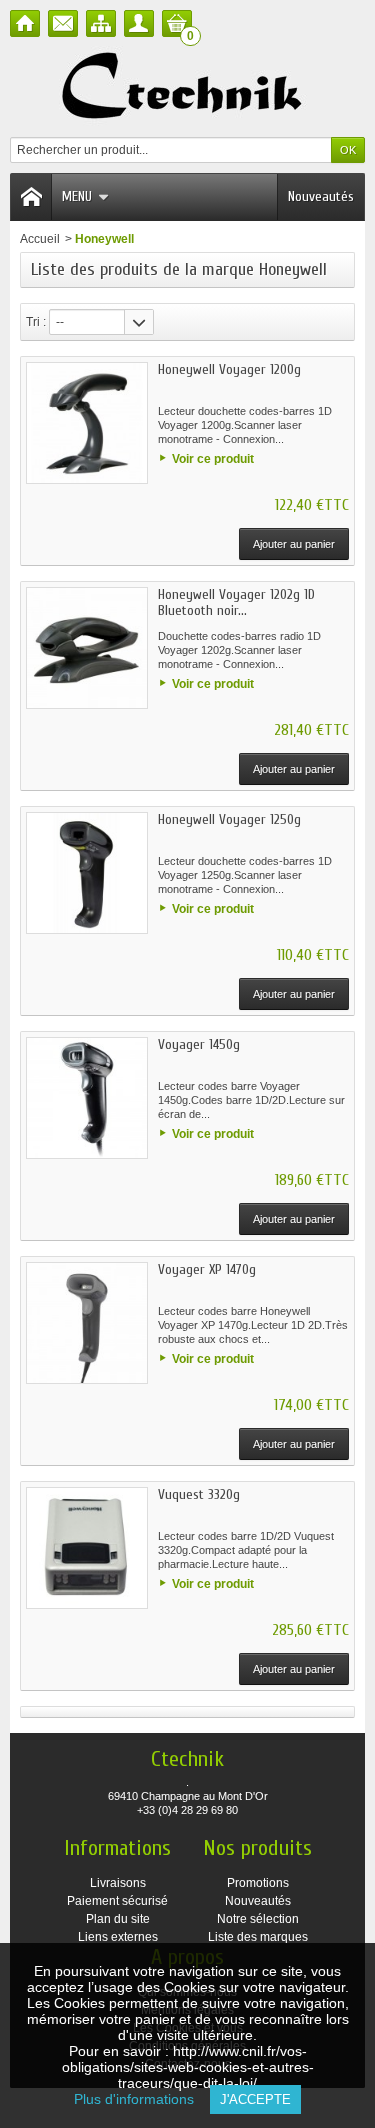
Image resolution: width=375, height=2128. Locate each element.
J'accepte (255, 2099)
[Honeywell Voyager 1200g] (87, 423)
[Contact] (63, 23)
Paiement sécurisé (117, 1901)
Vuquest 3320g (199, 1494)
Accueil (40, 239)
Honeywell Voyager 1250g (229, 819)
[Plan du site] (101, 23)
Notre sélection (258, 1919)
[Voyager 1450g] (87, 1098)
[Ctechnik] (187, 86)
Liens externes (118, 1937)
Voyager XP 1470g (207, 1269)
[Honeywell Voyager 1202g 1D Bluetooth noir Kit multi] (87, 648)
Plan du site (118, 1919)
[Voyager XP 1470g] (87, 1323)
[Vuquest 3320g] (87, 1548)
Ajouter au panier (294, 544)
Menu (77, 196)
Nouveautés (321, 196)
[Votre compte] (139, 23)
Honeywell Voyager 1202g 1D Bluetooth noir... (236, 602)
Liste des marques (258, 1937)
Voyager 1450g (199, 1044)
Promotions (258, 1883)
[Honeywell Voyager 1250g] (87, 873)
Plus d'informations (142, 2099)
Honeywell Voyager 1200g (229, 369)
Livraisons (118, 1883)
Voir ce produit (213, 459)
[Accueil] (25, 23)
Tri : (36, 322)
